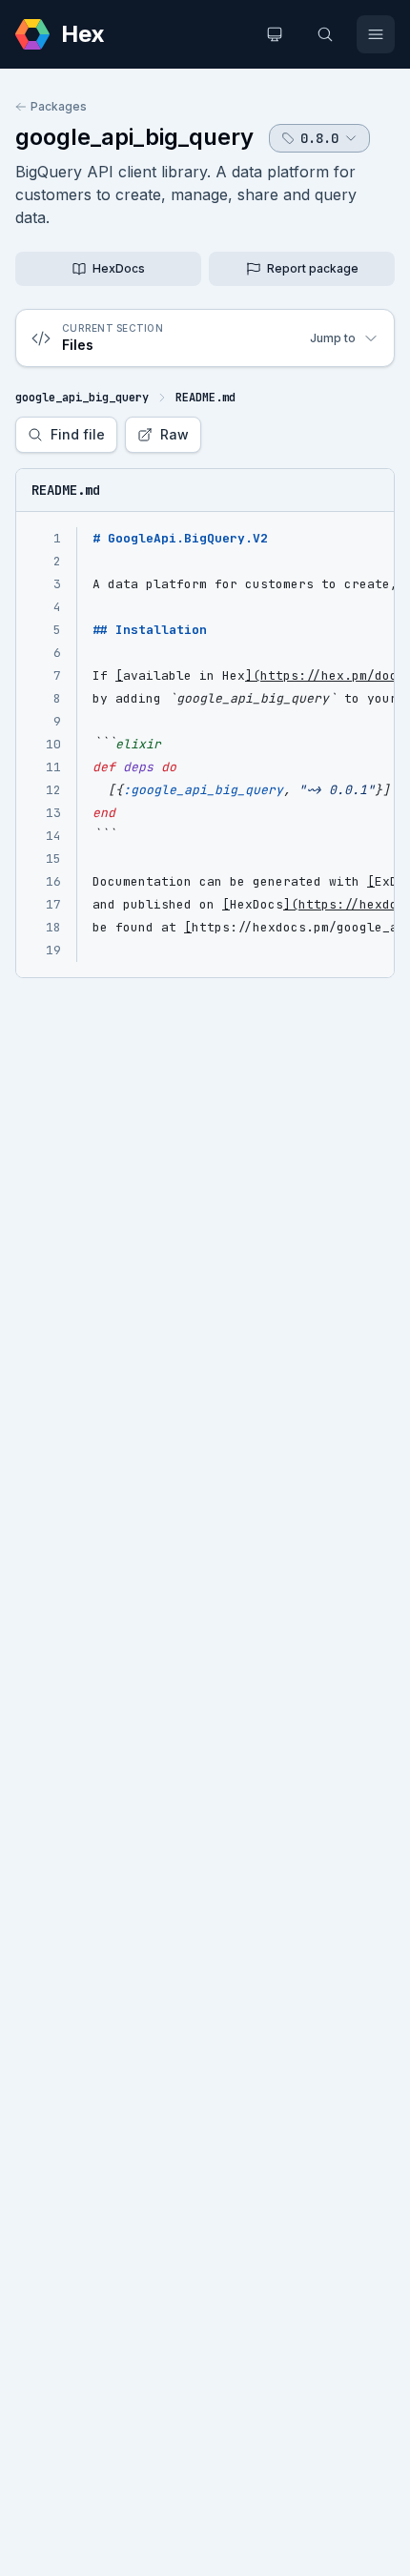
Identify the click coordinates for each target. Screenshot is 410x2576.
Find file (78, 434)
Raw (174, 434)
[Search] (325, 34)
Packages (59, 106)
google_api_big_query (134, 137)
